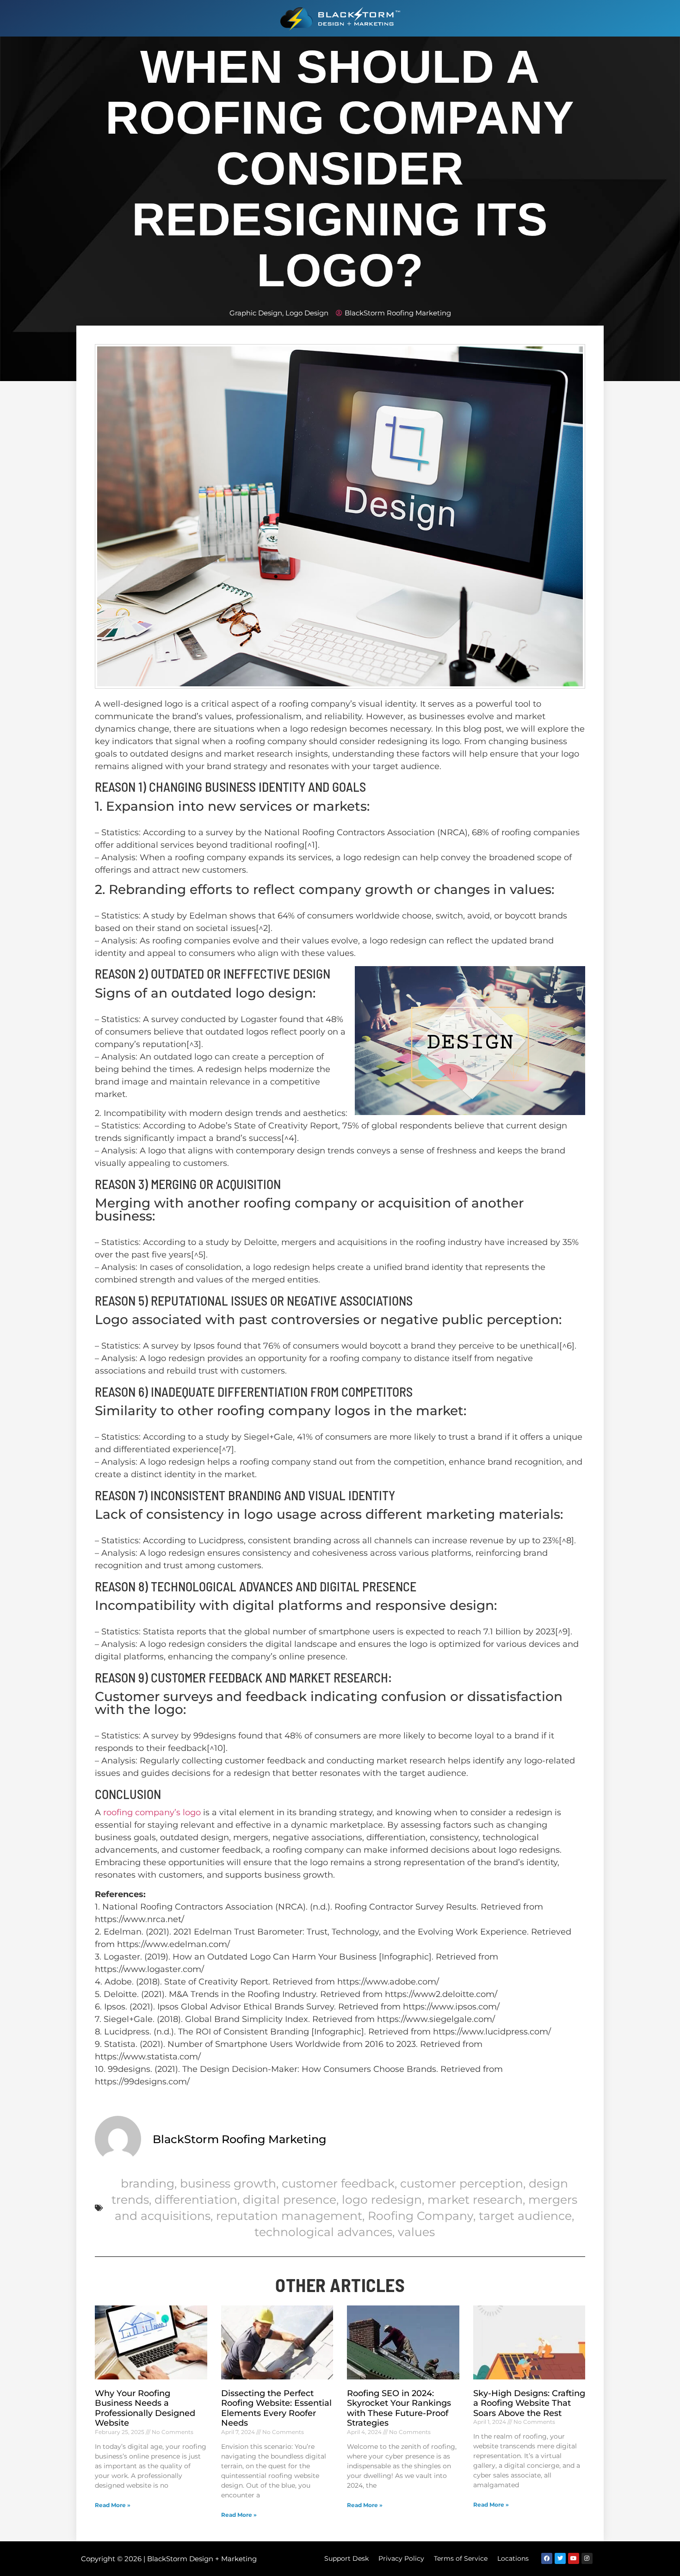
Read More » (113, 2505)
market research (475, 2200)
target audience (525, 2216)
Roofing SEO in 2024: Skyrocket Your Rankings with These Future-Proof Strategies (399, 2408)
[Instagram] (587, 2558)
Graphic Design (256, 313)
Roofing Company (420, 2216)
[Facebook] (547, 2558)
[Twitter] (560, 2558)
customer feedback (338, 2183)
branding (148, 2183)
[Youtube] (574, 2558)
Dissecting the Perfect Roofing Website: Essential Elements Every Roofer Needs (276, 2408)
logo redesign (382, 2200)
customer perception (462, 2183)
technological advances (323, 2232)
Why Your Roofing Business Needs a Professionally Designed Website (145, 2408)
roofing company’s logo (152, 1812)
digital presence (290, 2200)
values (416, 2232)
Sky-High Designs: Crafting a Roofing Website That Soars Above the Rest (529, 2403)
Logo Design (307, 313)
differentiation (196, 2200)
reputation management (289, 2216)
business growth (228, 2183)
